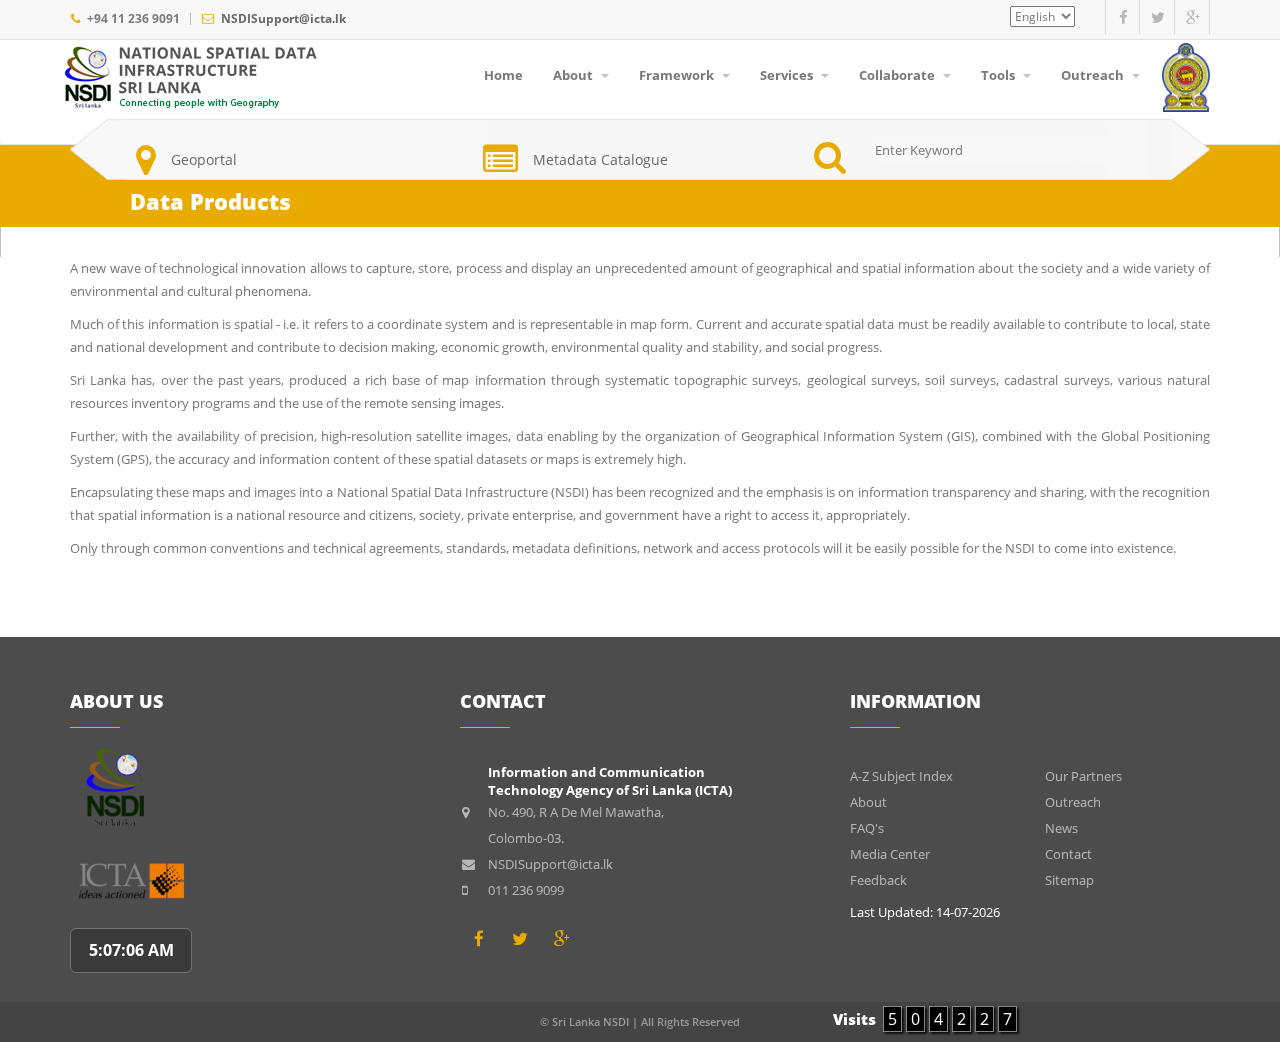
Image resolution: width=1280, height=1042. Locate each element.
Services (788, 75)
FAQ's (867, 828)
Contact (1068, 854)
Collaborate (898, 75)
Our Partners (1083, 776)
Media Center (890, 854)
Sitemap (1069, 880)
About (574, 75)
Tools (999, 75)
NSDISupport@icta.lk (283, 18)
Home (503, 75)
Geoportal (204, 159)
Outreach (1094, 75)
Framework (678, 75)
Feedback (878, 880)
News (1061, 828)
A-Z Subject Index (901, 776)
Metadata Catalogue (600, 159)
